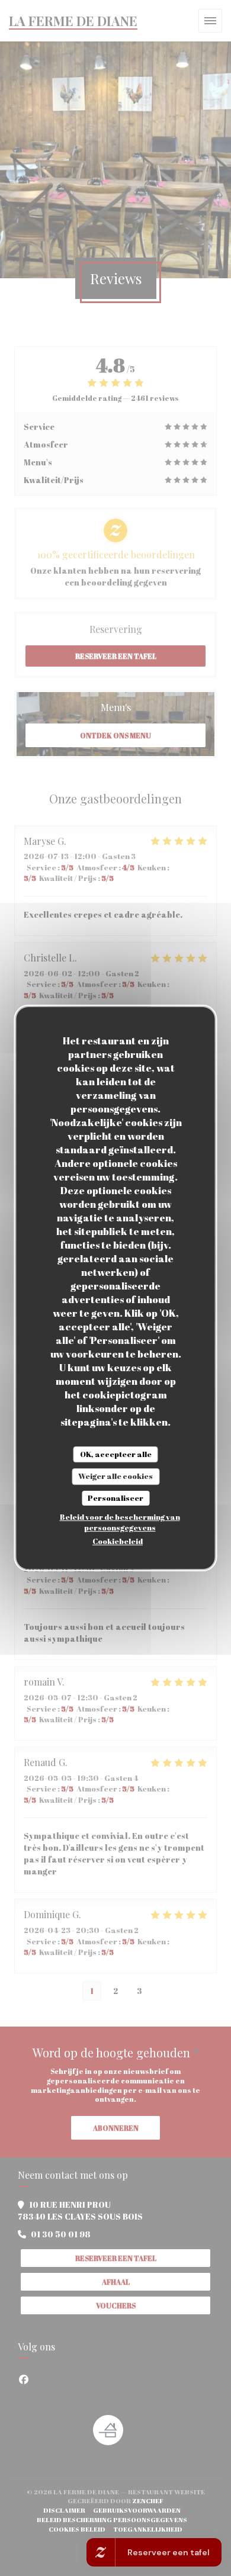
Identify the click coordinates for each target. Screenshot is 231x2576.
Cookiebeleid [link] (118, 1541)
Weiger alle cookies (115, 1476)
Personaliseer (115, 1498)
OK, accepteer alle (116, 1454)
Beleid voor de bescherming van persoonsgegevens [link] (120, 1522)
